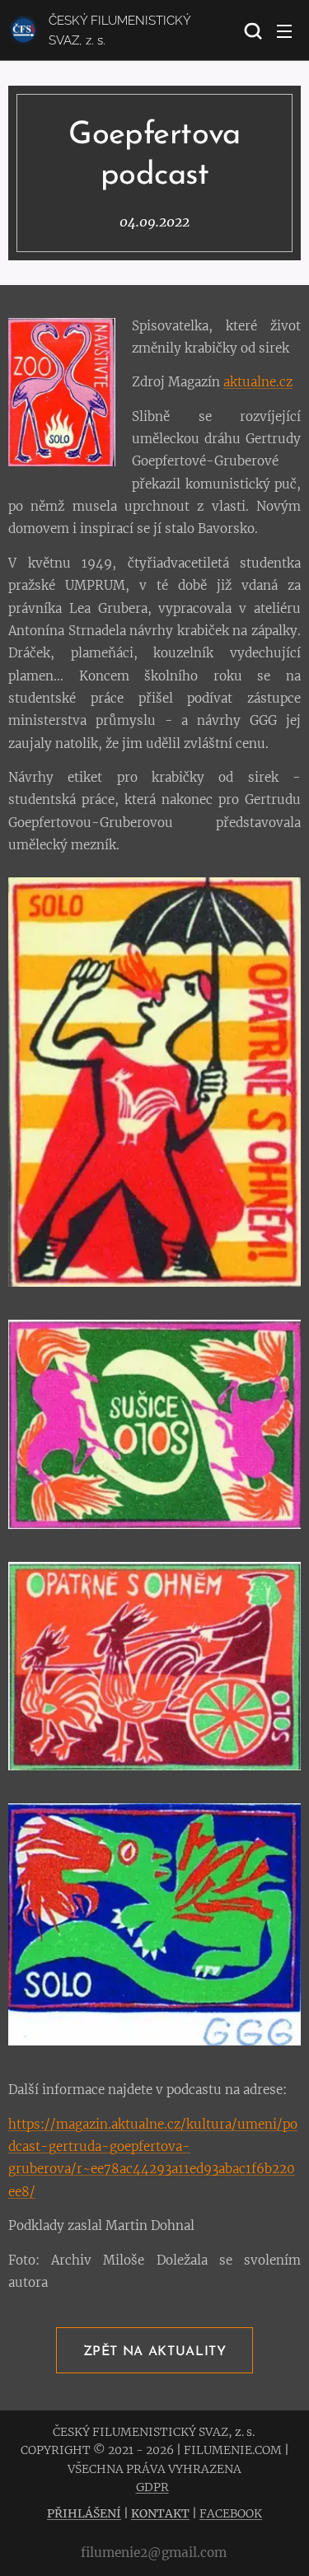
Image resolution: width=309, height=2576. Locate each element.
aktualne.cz (258, 382)
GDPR (152, 2487)
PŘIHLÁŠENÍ (84, 2513)
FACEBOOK (231, 2513)
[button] (251, 30)
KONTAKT (160, 2513)
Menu (284, 30)
